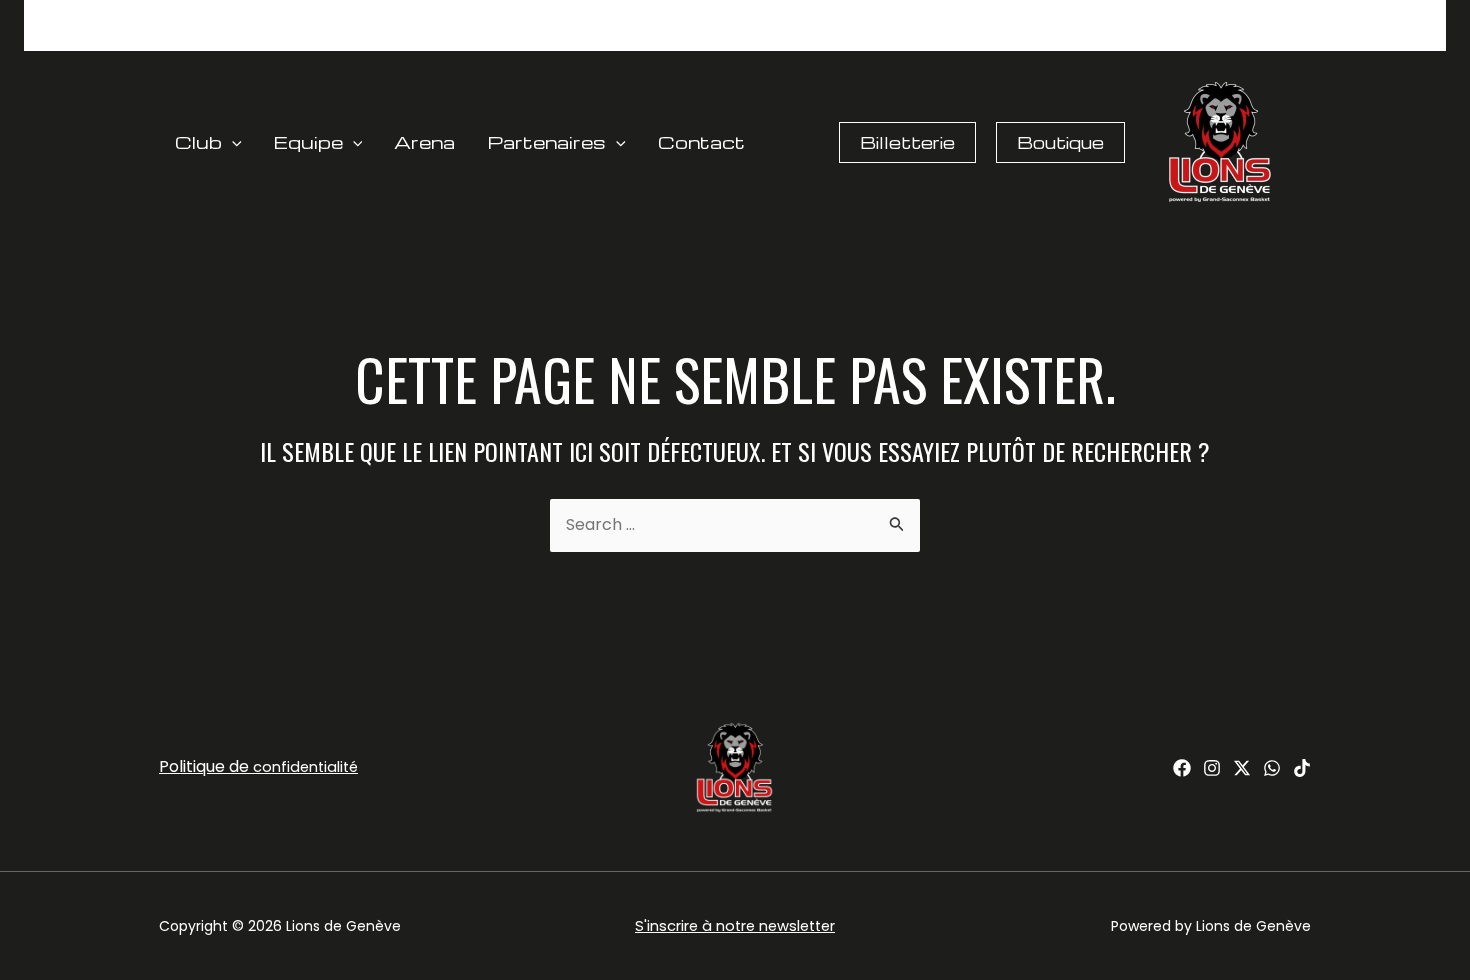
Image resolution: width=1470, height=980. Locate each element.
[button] (232, 142)
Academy (1052, 34)
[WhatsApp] (1272, 768)
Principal (850, 34)
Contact (701, 141)
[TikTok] (1302, 768)
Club (198, 141)
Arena (424, 141)
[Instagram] (1212, 768)
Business (949, 34)
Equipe (308, 141)
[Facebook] (1182, 768)
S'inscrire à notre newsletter (735, 926)
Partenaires (546, 141)
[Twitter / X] (1242, 768)
